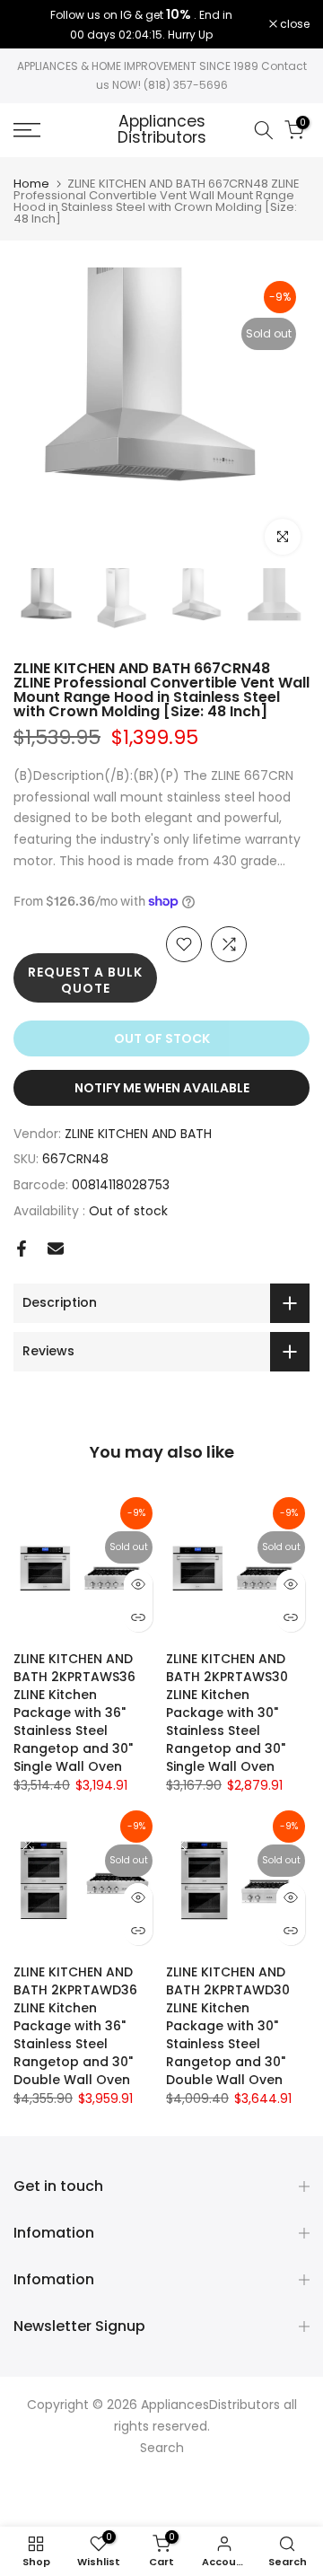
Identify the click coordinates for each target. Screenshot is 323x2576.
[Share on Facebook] (22, 1249)
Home (31, 184)
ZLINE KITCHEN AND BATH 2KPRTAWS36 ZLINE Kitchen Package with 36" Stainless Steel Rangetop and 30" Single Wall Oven (74, 1713)
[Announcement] (141, 24)
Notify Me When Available (162, 1088)
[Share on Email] (56, 1249)
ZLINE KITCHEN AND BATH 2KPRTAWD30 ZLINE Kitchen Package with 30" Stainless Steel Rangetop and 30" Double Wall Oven (228, 2026)
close (293, 24)
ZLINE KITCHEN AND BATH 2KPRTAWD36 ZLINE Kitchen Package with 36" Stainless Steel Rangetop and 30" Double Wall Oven (75, 2026)
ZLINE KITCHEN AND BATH (138, 1134)
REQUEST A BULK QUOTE (85, 980)
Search (162, 2448)
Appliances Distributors (162, 130)
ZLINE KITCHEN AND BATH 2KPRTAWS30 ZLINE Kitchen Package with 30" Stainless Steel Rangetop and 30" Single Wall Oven (227, 1713)
